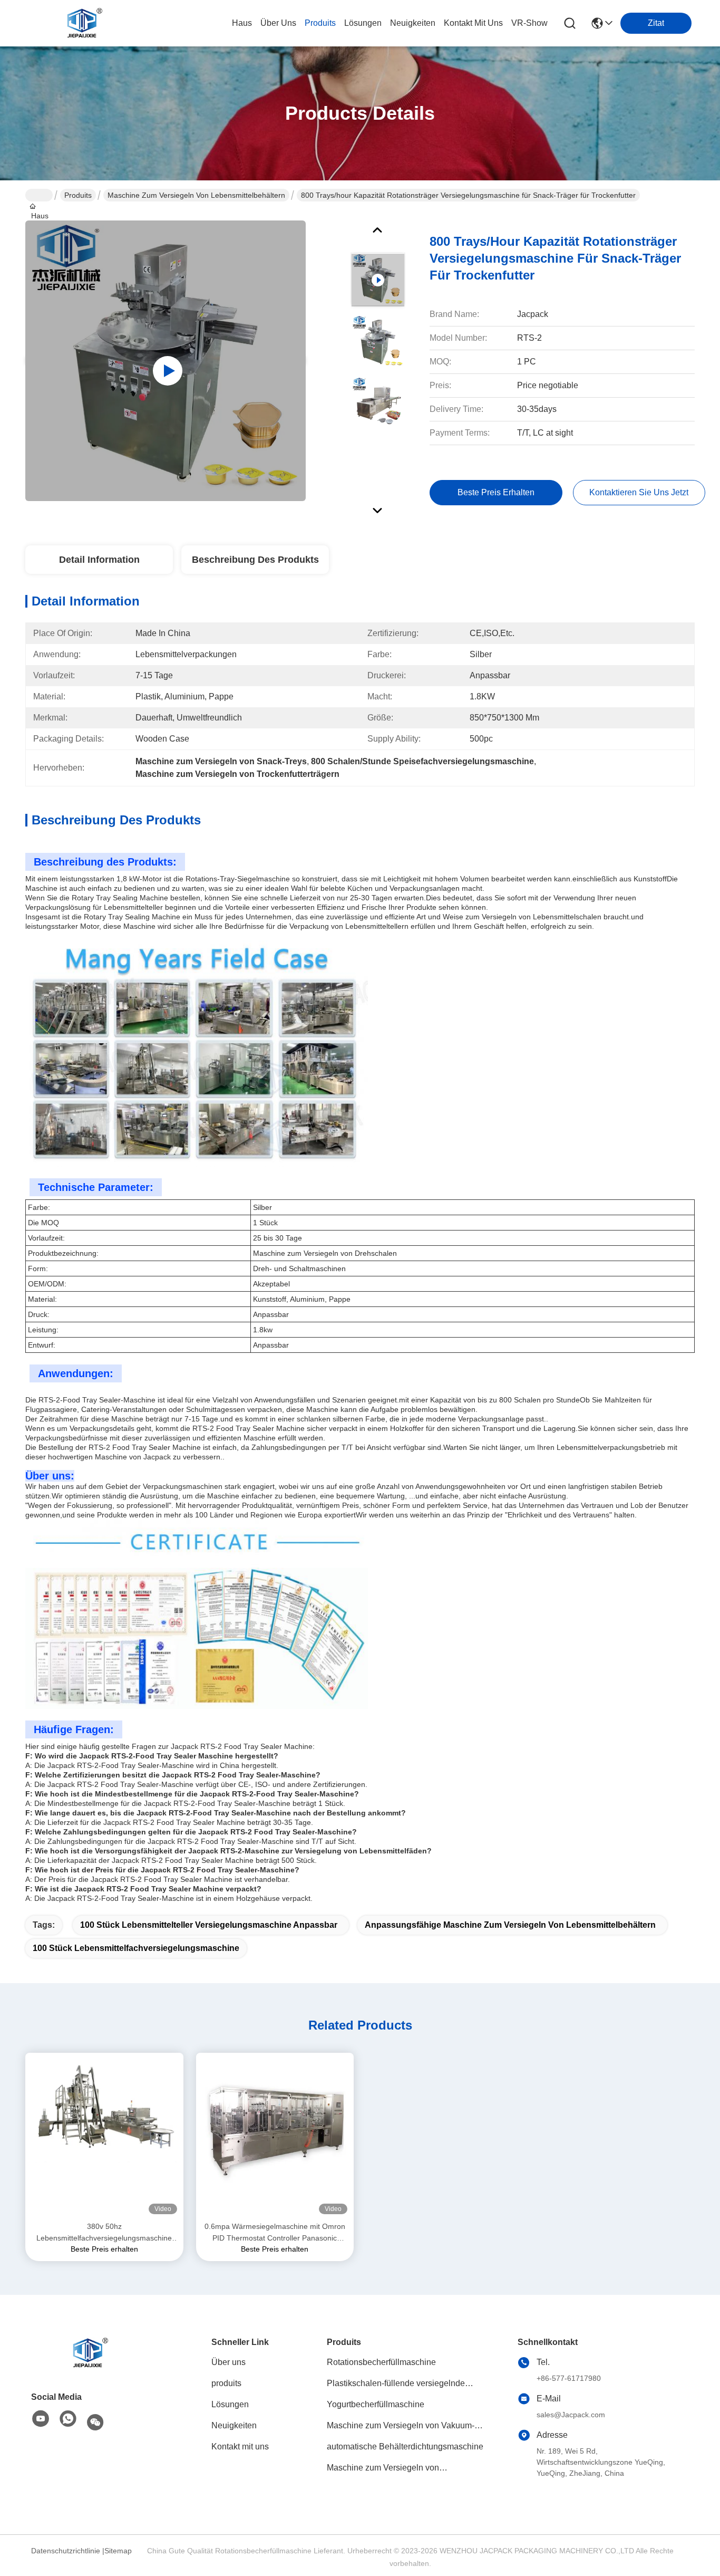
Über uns (278, 23)
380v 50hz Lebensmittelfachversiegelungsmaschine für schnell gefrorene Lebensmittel (104, 2233)
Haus (242, 23)
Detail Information (99, 560)
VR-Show (529, 23)
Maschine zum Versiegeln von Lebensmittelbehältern (196, 195)
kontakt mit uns (473, 23)
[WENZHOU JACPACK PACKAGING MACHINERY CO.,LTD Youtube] (41, 2419)
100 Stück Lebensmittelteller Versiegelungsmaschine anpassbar (209, 1925)
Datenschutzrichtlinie (66, 2551)
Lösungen (230, 2404)
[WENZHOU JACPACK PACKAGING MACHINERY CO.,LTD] (83, 23)
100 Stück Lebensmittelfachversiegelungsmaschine (136, 1948)
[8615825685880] (68, 2419)
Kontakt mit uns (240, 2447)
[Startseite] (89, 2353)
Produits (78, 195)
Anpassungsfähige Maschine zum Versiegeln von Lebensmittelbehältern (510, 1925)
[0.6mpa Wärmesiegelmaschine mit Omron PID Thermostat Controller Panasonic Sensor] (275, 2137)
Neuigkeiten (234, 2425)
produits (320, 23)
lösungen (363, 23)
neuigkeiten (413, 23)
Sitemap (118, 2551)
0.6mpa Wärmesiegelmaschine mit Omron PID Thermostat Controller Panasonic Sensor (275, 2233)
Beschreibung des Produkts (255, 560)
